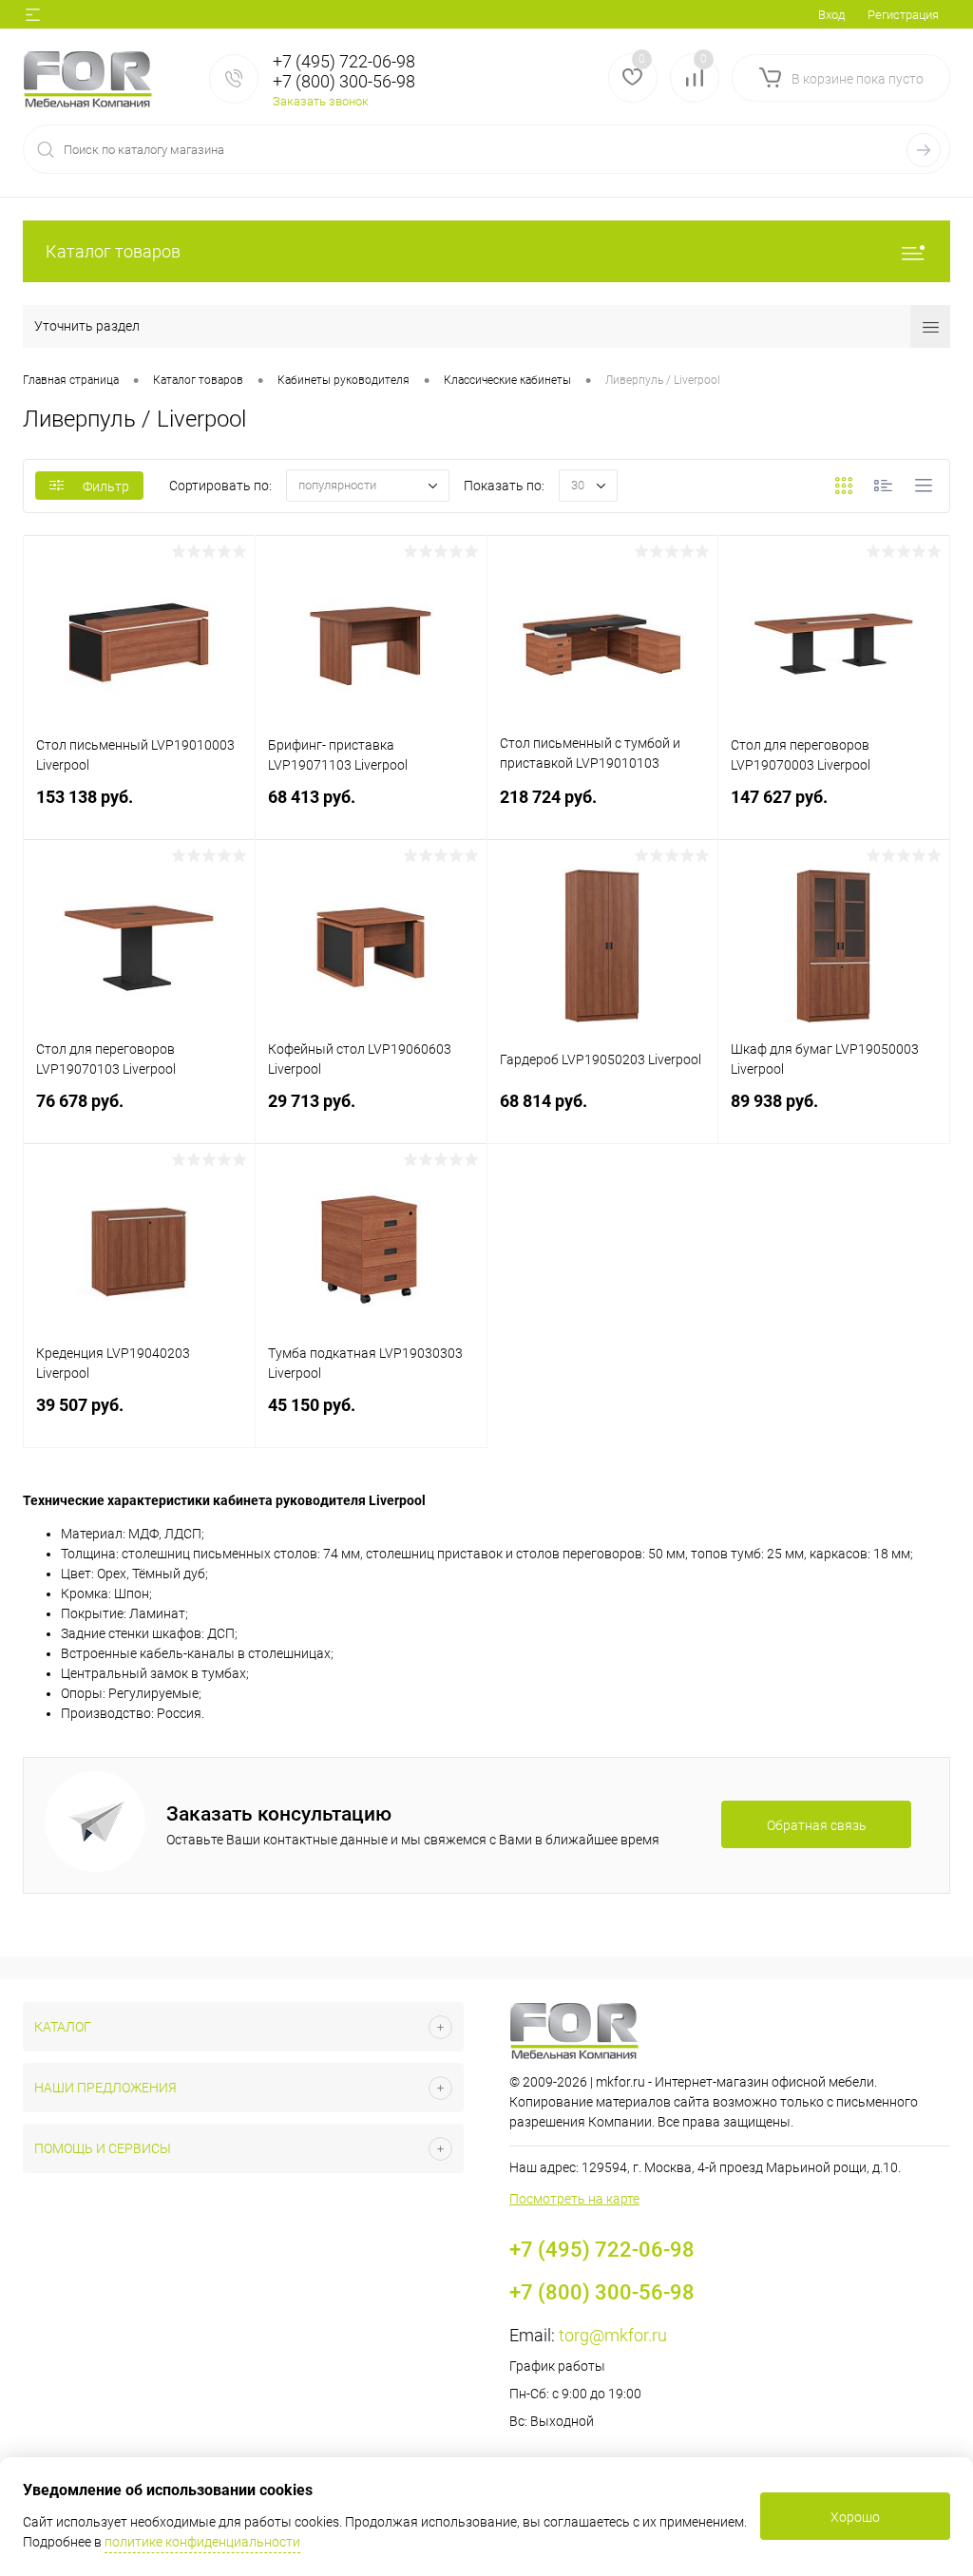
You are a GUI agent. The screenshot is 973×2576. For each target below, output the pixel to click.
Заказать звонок (321, 101)
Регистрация (903, 15)
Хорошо (855, 2517)
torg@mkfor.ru (613, 2335)
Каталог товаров (113, 251)
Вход (831, 15)
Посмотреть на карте (574, 2199)
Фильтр (106, 487)
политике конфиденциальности (202, 2542)
